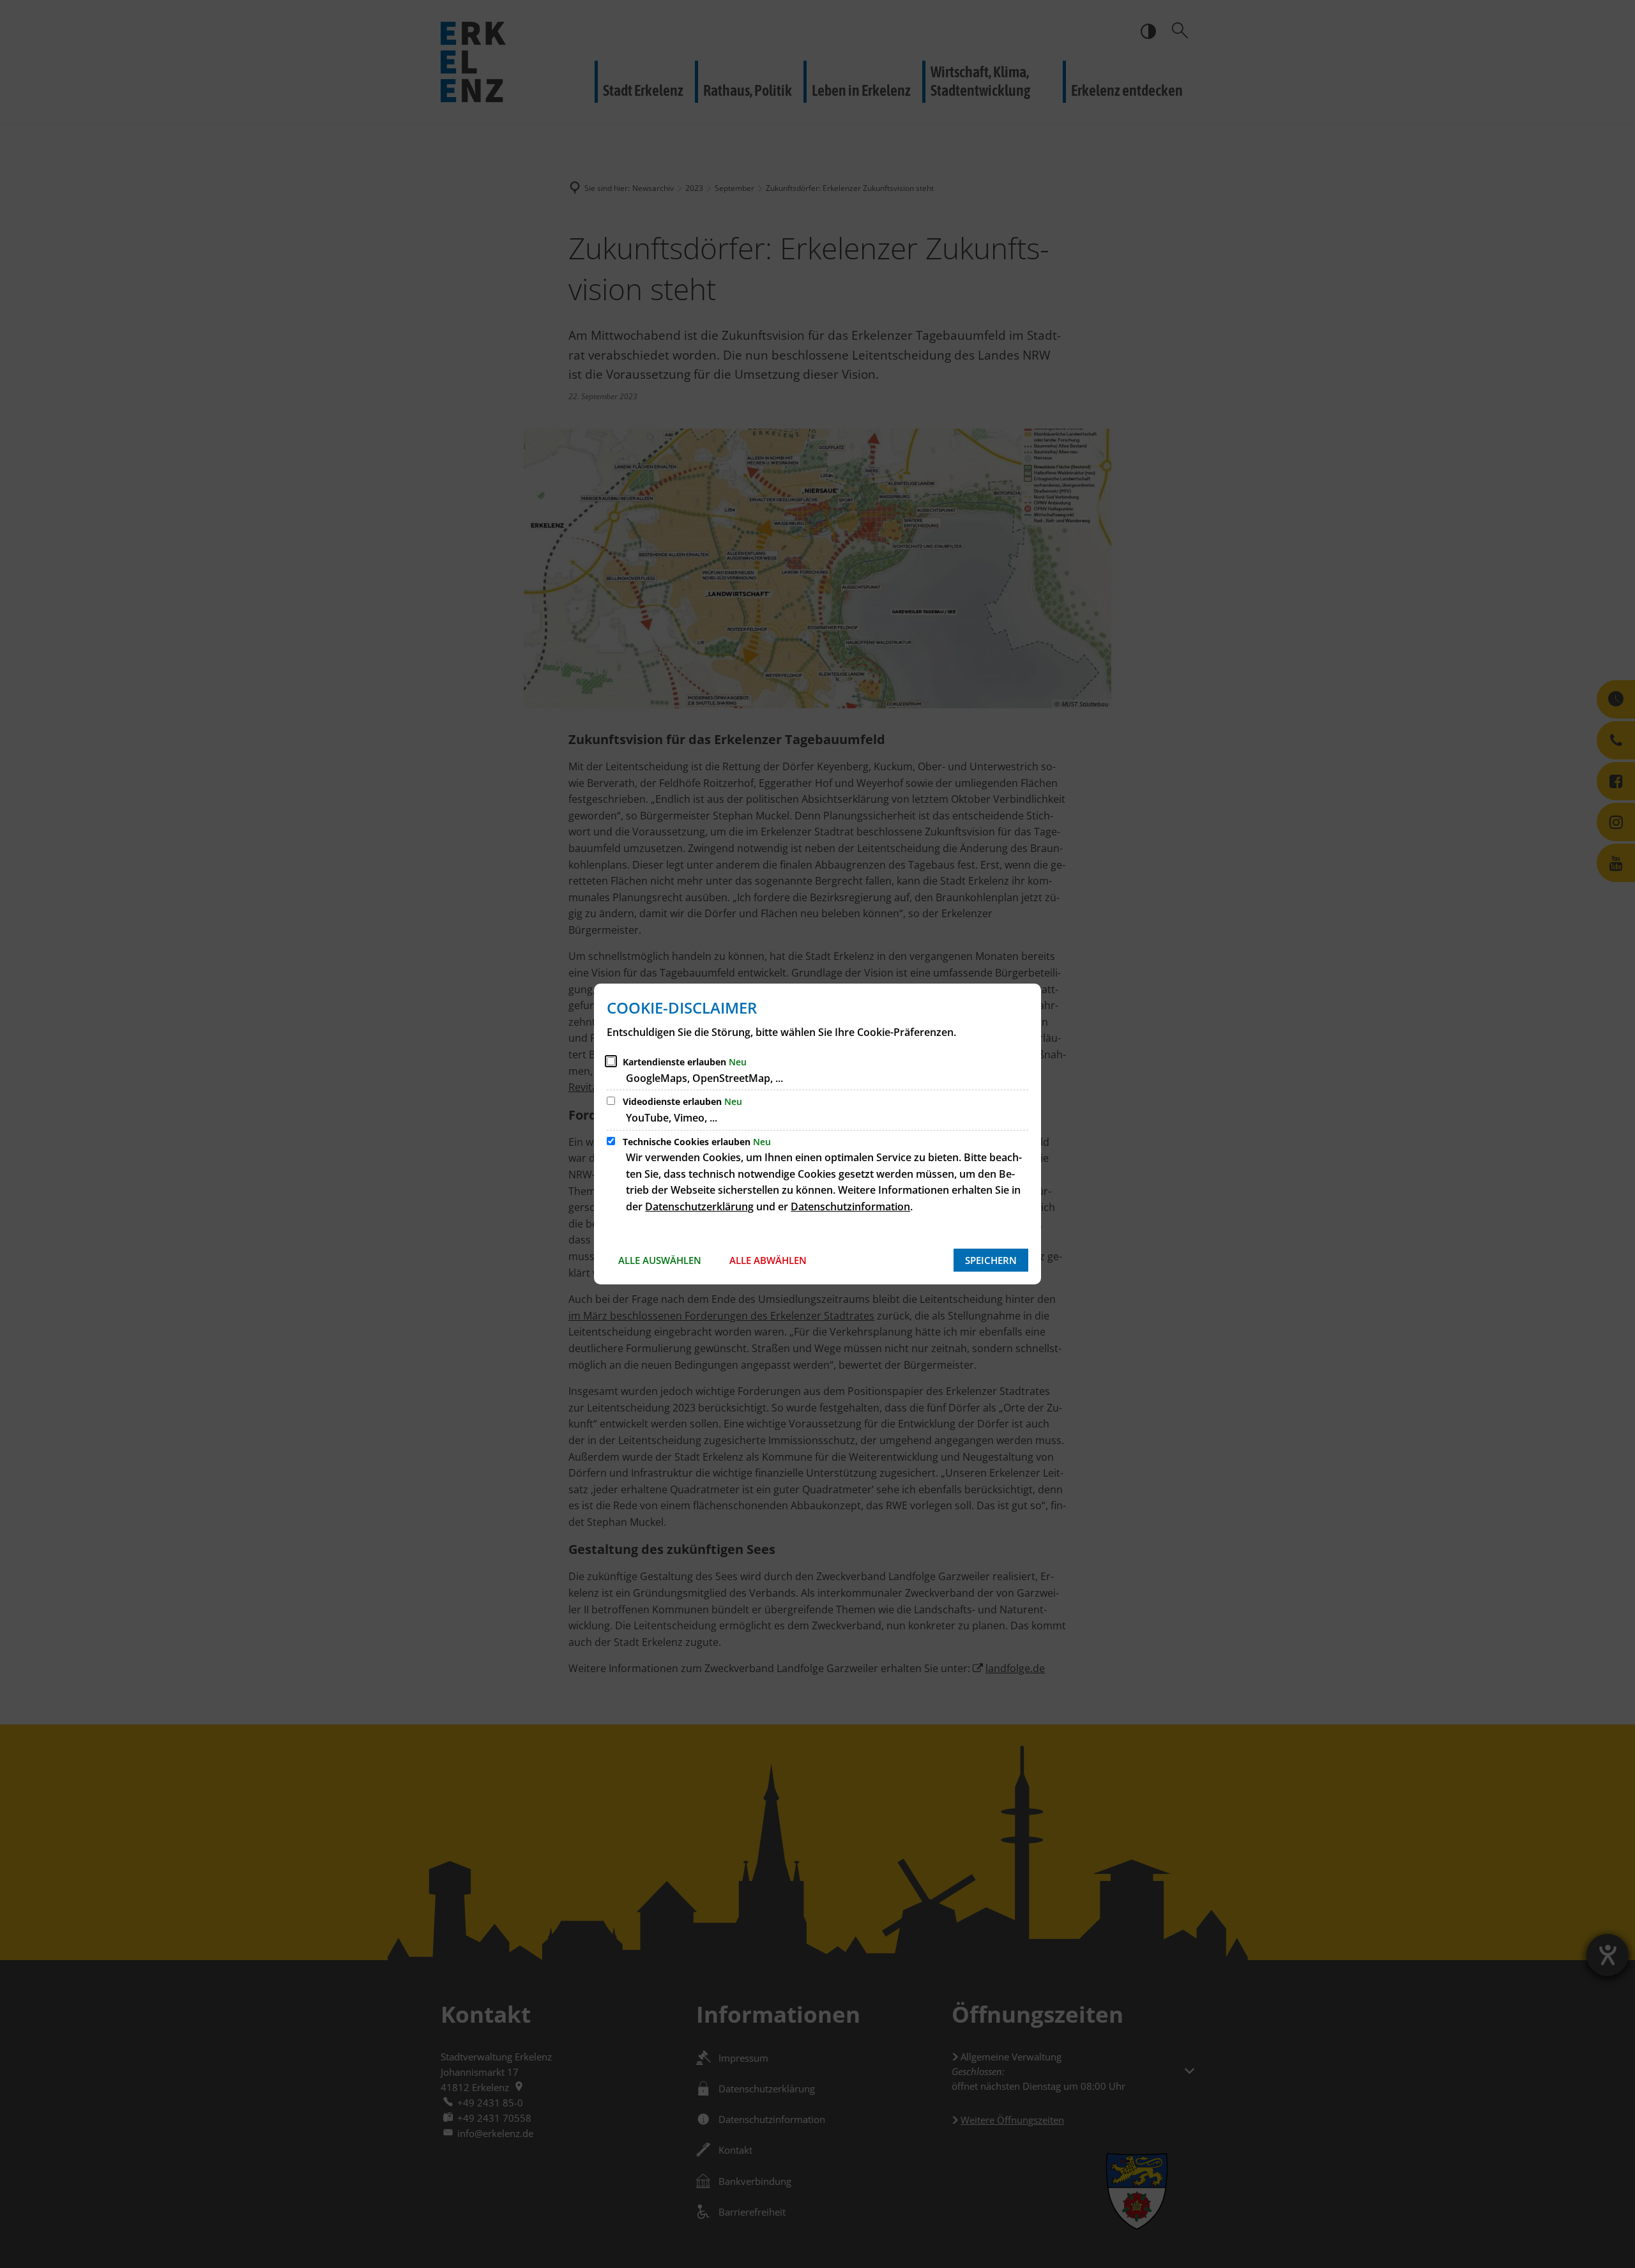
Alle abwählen (768, 1260)
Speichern (991, 1260)
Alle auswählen (660, 1260)
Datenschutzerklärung (699, 1206)
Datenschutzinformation (850, 1206)
